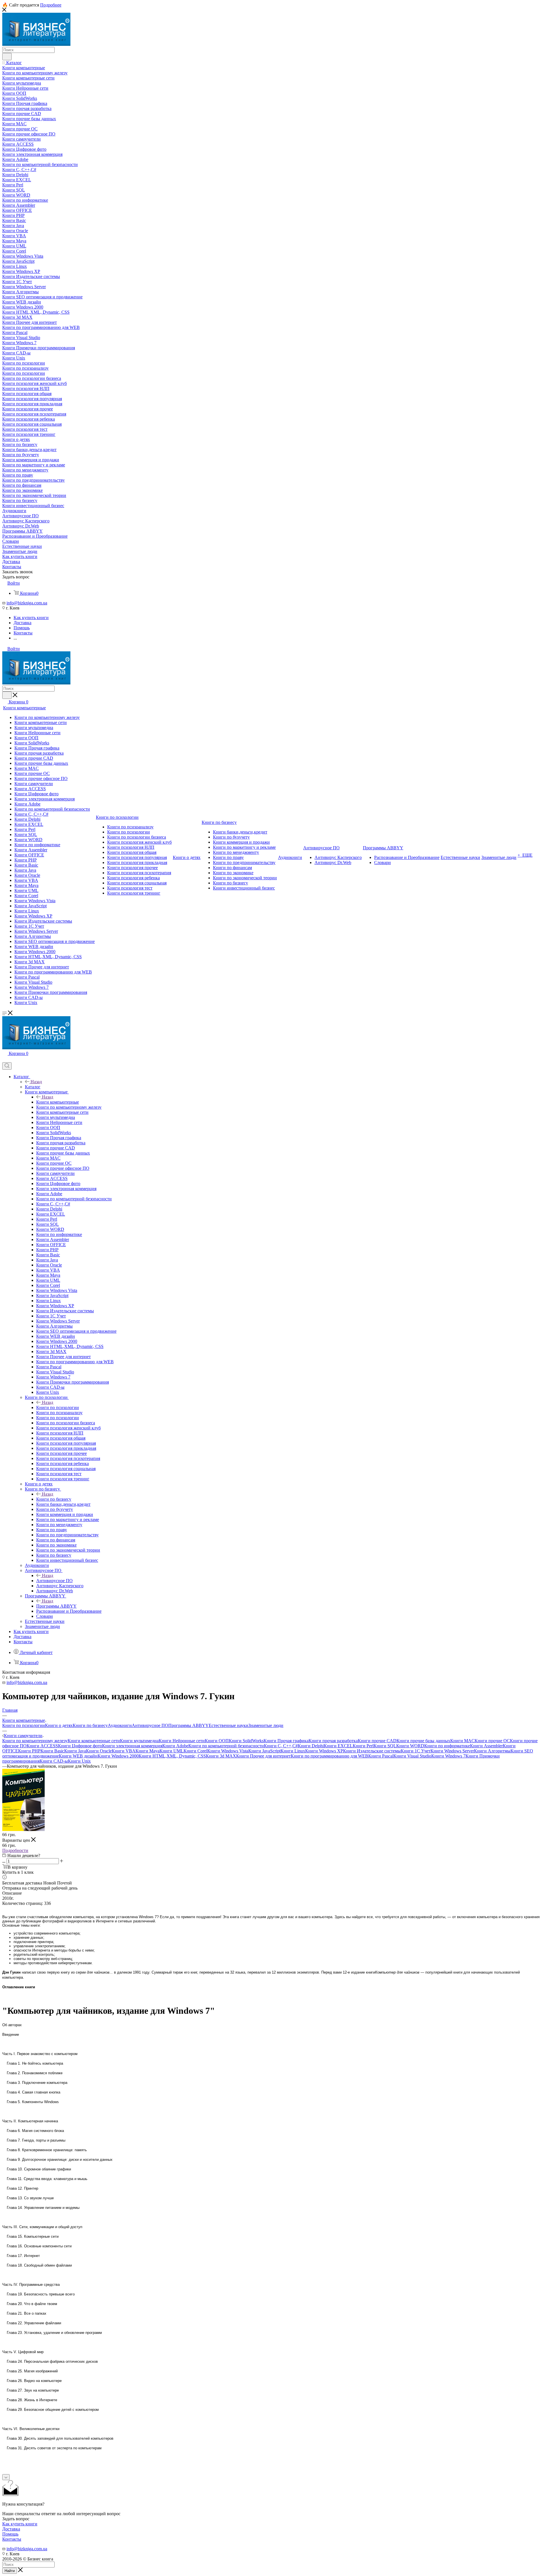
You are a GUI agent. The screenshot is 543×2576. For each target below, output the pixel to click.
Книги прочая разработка (333, 1741)
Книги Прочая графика (286, 1741)
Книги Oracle (99, 1751)
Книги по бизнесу (54, 1499)
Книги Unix (79, 1761)
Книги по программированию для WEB (329, 1756)
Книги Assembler (486, 1746)
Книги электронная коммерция (132, 1746)
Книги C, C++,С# (281, 1746)
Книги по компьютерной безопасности (226, 1746)
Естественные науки (229, 1725)
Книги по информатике (447, 1746)
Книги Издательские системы (372, 1751)
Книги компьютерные (58, 1102)
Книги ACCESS (42, 1746)
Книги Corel (195, 1751)
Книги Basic (52, 1751)
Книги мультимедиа (139, 1741)
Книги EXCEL (338, 1746)
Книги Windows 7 (448, 1756)
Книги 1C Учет (416, 1751)
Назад (36, 1082)
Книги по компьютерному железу (35, 1741)
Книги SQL (385, 1746)
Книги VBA (124, 1751)
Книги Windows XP (324, 1751)
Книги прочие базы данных (423, 1741)
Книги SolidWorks (246, 1741)
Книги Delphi (311, 1746)
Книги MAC (462, 1741)
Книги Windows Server (452, 1751)
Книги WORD (410, 1746)
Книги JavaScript (264, 1751)
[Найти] (7, 57)
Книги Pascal (381, 1756)
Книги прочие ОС (492, 1741)
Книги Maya (147, 1751)
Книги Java (75, 1751)
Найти (10, 2571)
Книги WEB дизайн (78, 1756)
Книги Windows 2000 (118, 1756)
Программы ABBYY (56, 1606)
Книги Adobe (175, 1746)
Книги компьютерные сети (94, 1741)
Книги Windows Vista (228, 1751)
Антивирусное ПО (54, 1581)
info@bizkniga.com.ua (27, 603)
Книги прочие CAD (377, 1741)
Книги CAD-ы (54, 1761)
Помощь (10, 2534)
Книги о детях (59, 1725)
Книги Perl (363, 1746)
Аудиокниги (120, 1725)
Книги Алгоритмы (492, 1751)
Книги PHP (29, 1751)
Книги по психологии (58, 1407)
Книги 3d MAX (221, 1756)
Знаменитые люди (266, 1725)
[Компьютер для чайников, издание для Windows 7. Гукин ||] (23, 1829)
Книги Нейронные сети (182, 1741)
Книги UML (172, 1751)
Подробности (15, 1850)
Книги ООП (217, 1741)
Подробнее (51, 5)
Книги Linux (293, 1751)
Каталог (33, 1087)
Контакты (12, 2539)
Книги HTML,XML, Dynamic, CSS (172, 1756)
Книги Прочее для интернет (263, 1756)
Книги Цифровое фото (80, 1746)
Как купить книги (20, 2524)
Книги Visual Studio (412, 1756)
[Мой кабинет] (5, 1060)
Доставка (11, 2529)
